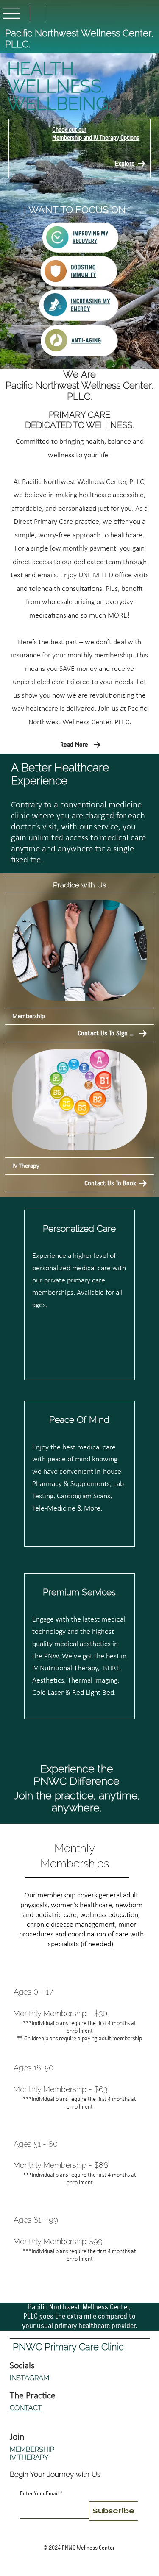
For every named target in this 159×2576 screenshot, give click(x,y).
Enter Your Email (41, 2494)
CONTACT (26, 2408)
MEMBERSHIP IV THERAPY (32, 2454)
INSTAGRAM (29, 2378)
